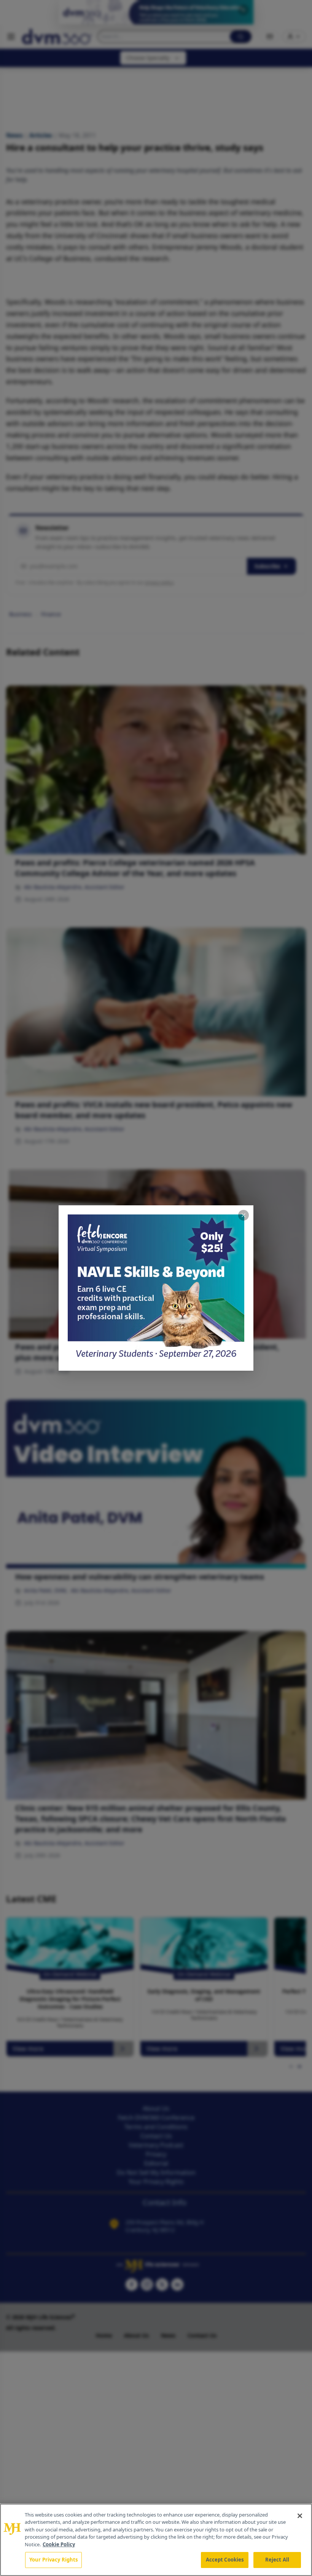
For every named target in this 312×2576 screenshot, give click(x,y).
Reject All (277, 2560)
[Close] (300, 2516)
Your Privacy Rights (53, 2560)
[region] (156, 2540)
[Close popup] (244, 1215)
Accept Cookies (225, 2560)
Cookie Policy (59, 2544)
